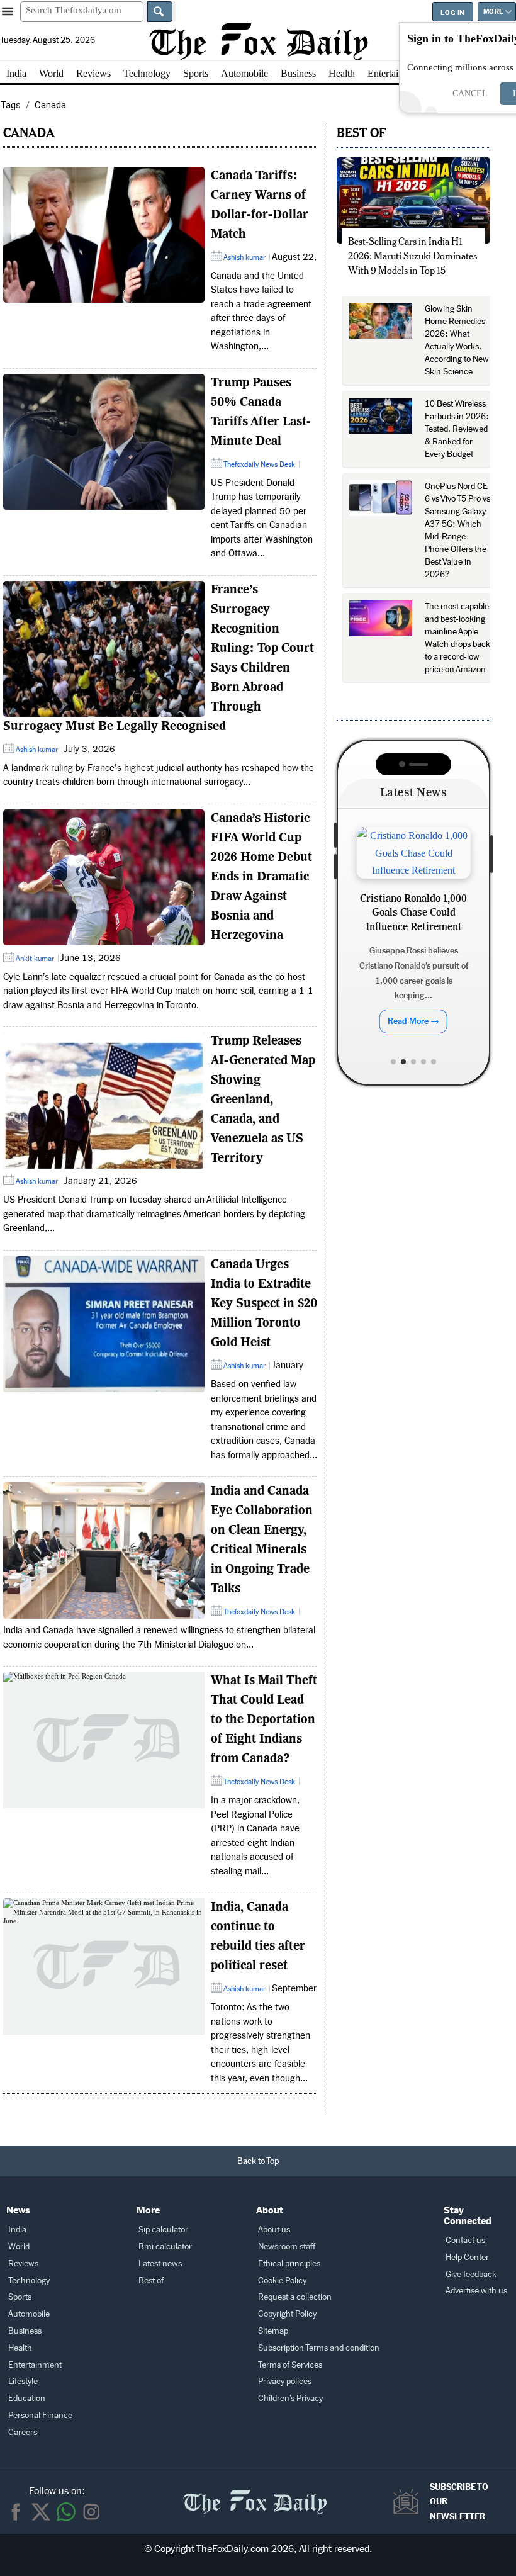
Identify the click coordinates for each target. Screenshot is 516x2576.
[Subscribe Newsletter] (409, 2502)
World (51, 73)
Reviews (93, 73)
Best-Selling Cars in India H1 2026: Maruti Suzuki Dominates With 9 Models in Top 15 (412, 256)
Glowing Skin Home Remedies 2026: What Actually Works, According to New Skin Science (457, 340)
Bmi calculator (165, 2247)
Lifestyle (23, 2381)
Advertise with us (476, 2291)
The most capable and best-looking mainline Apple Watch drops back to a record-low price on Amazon (457, 638)
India (16, 73)
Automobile (244, 73)
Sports (196, 73)
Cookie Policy (282, 2281)
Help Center (467, 2257)
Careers (23, 2432)
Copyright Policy (287, 2314)
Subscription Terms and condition (319, 2348)
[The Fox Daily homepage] (258, 42)
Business (298, 73)
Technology (147, 73)
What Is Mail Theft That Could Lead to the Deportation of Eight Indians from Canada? (264, 1720)
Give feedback (471, 2274)
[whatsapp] (66, 2512)
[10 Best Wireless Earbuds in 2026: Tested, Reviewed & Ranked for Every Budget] (381, 416)
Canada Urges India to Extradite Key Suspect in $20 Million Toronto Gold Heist (264, 1304)
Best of (151, 2281)
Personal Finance (40, 2415)
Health (342, 73)
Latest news (160, 2264)
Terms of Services (290, 2365)
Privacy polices (285, 2381)
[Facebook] (16, 2512)
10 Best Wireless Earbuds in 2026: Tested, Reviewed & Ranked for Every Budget (457, 429)
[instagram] (91, 2512)
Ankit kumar (35, 959)
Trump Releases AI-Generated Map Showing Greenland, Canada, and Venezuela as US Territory (263, 1100)
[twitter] (41, 2512)
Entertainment (395, 73)
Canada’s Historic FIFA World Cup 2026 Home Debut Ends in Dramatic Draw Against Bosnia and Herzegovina (261, 877)
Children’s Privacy (290, 2398)
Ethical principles (289, 2264)
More (493, 12)
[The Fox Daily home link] (255, 2495)
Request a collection (295, 2297)
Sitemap (273, 2331)
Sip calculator (163, 2230)
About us (274, 2230)
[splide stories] (104, 235)
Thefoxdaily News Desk (259, 464)
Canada (29, 132)
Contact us (465, 2240)
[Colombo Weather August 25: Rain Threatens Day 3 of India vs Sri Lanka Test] (413, 853)
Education (27, 2398)
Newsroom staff (287, 2247)
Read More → (413, 1027)
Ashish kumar (244, 257)
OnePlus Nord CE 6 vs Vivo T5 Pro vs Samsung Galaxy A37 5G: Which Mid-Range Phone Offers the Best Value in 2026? (457, 530)
